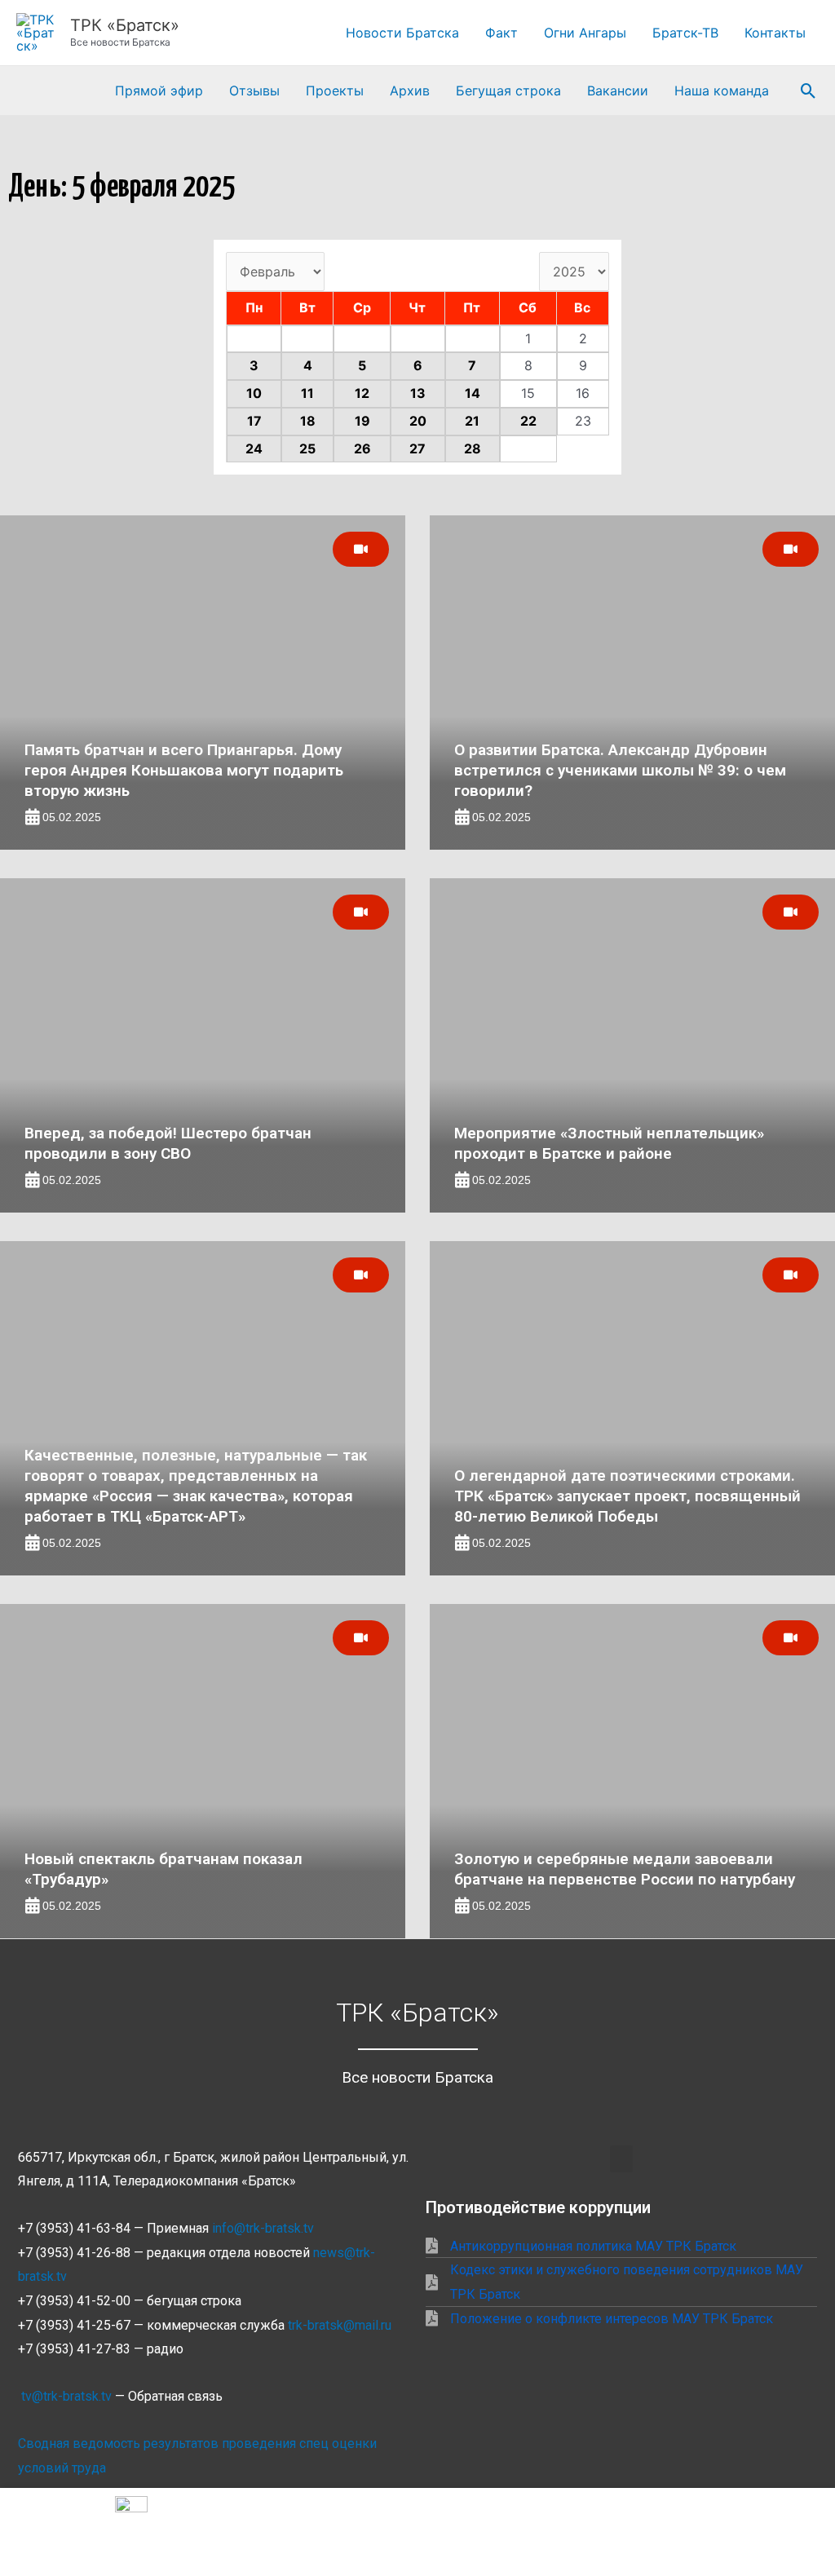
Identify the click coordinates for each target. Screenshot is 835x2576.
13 (418, 393)
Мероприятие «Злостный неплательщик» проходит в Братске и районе (609, 1143)
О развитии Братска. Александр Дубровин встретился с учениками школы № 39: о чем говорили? (620, 770)
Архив (410, 91)
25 (307, 448)
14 (473, 393)
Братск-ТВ (685, 33)
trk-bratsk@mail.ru (340, 2325)
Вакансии (618, 91)
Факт (501, 33)
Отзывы (254, 91)
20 (418, 421)
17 (254, 421)
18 (308, 421)
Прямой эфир (159, 91)
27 (417, 448)
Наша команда (722, 91)
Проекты (335, 91)
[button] (808, 91)
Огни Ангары (585, 33)
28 (473, 448)
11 (307, 393)
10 (254, 393)
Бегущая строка (508, 91)
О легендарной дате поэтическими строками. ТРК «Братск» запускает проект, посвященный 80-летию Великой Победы (627, 1496)
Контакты (775, 33)
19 (362, 421)
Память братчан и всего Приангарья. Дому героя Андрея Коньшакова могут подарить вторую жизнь (184, 770)
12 (362, 393)
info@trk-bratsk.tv (263, 2228)
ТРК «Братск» (125, 25)
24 (254, 448)
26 (362, 448)
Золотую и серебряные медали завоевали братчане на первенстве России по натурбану (625, 1869)
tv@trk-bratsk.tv (66, 2396)
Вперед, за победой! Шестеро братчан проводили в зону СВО (168, 1143)
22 (528, 421)
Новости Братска (402, 33)
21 (472, 421)
